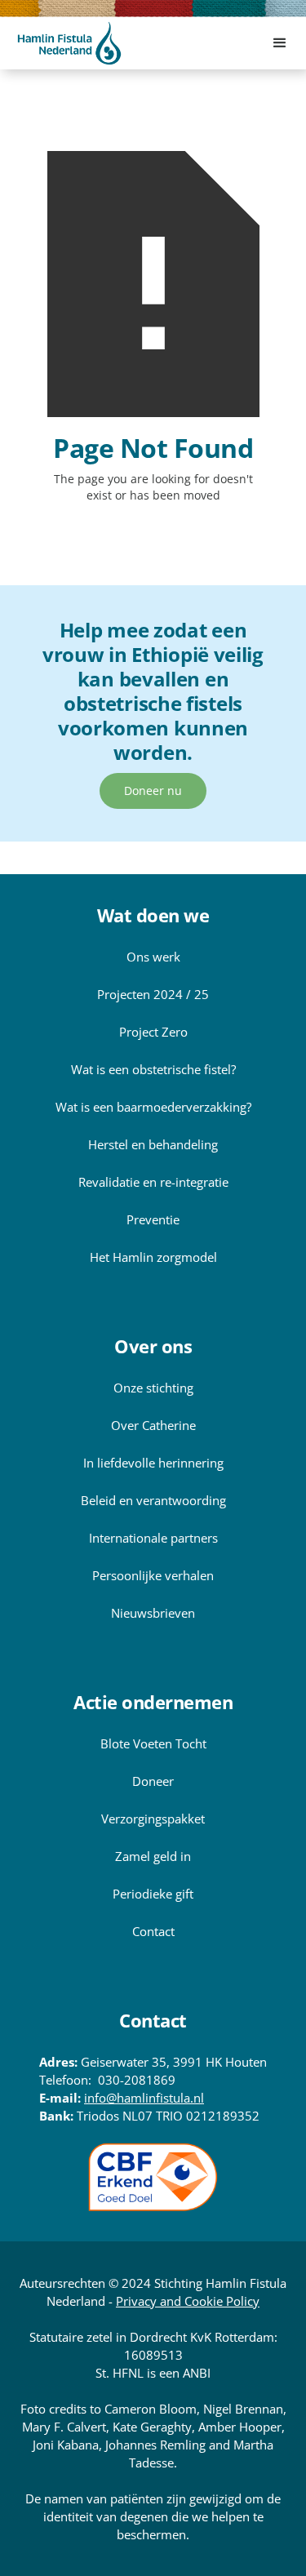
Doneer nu (153, 791)
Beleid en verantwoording (153, 1500)
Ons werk (153, 957)
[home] (69, 43)
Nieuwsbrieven (153, 1613)
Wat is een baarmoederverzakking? (153, 1107)
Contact (153, 1931)
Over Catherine (153, 1425)
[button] (280, 43)
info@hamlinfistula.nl (144, 2098)
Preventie (153, 1219)
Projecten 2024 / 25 (153, 994)
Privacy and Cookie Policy (188, 2301)
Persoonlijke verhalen (153, 1575)
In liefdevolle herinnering (153, 1463)
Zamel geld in (153, 1856)
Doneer (153, 1781)
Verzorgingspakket (153, 1819)
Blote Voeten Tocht (153, 1743)
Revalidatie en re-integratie (153, 1182)
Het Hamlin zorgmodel (153, 1257)
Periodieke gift (153, 1894)
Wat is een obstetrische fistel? (153, 1069)
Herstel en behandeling (153, 1144)
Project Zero (153, 1032)
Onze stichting (153, 1388)
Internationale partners (153, 1538)
